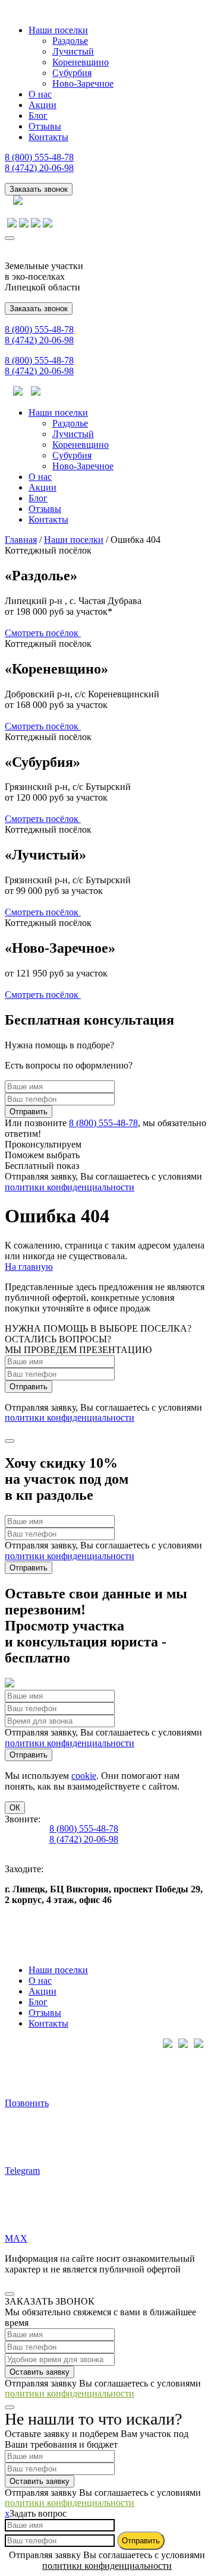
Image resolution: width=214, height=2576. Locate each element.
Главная (21, 540)
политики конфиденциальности (70, 1187)
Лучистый (73, 51)
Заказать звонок (39, 189)
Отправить (29, 1112)
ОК (15, 1808)
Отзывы (45, 126)
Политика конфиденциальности (70, 1929)
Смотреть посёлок (43, 633)
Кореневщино (81, 62)
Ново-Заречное (83, 83)
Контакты (48, 137)
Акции (43, 105)
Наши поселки (58, 30)
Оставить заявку (40, 2372)
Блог (38, 116)
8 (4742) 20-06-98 (39, 168)
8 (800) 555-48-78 (39, 157)
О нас (40, 94)
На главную (29, 1267)
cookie (84, 1776)
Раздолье (70, 41)
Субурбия (72, 73)
